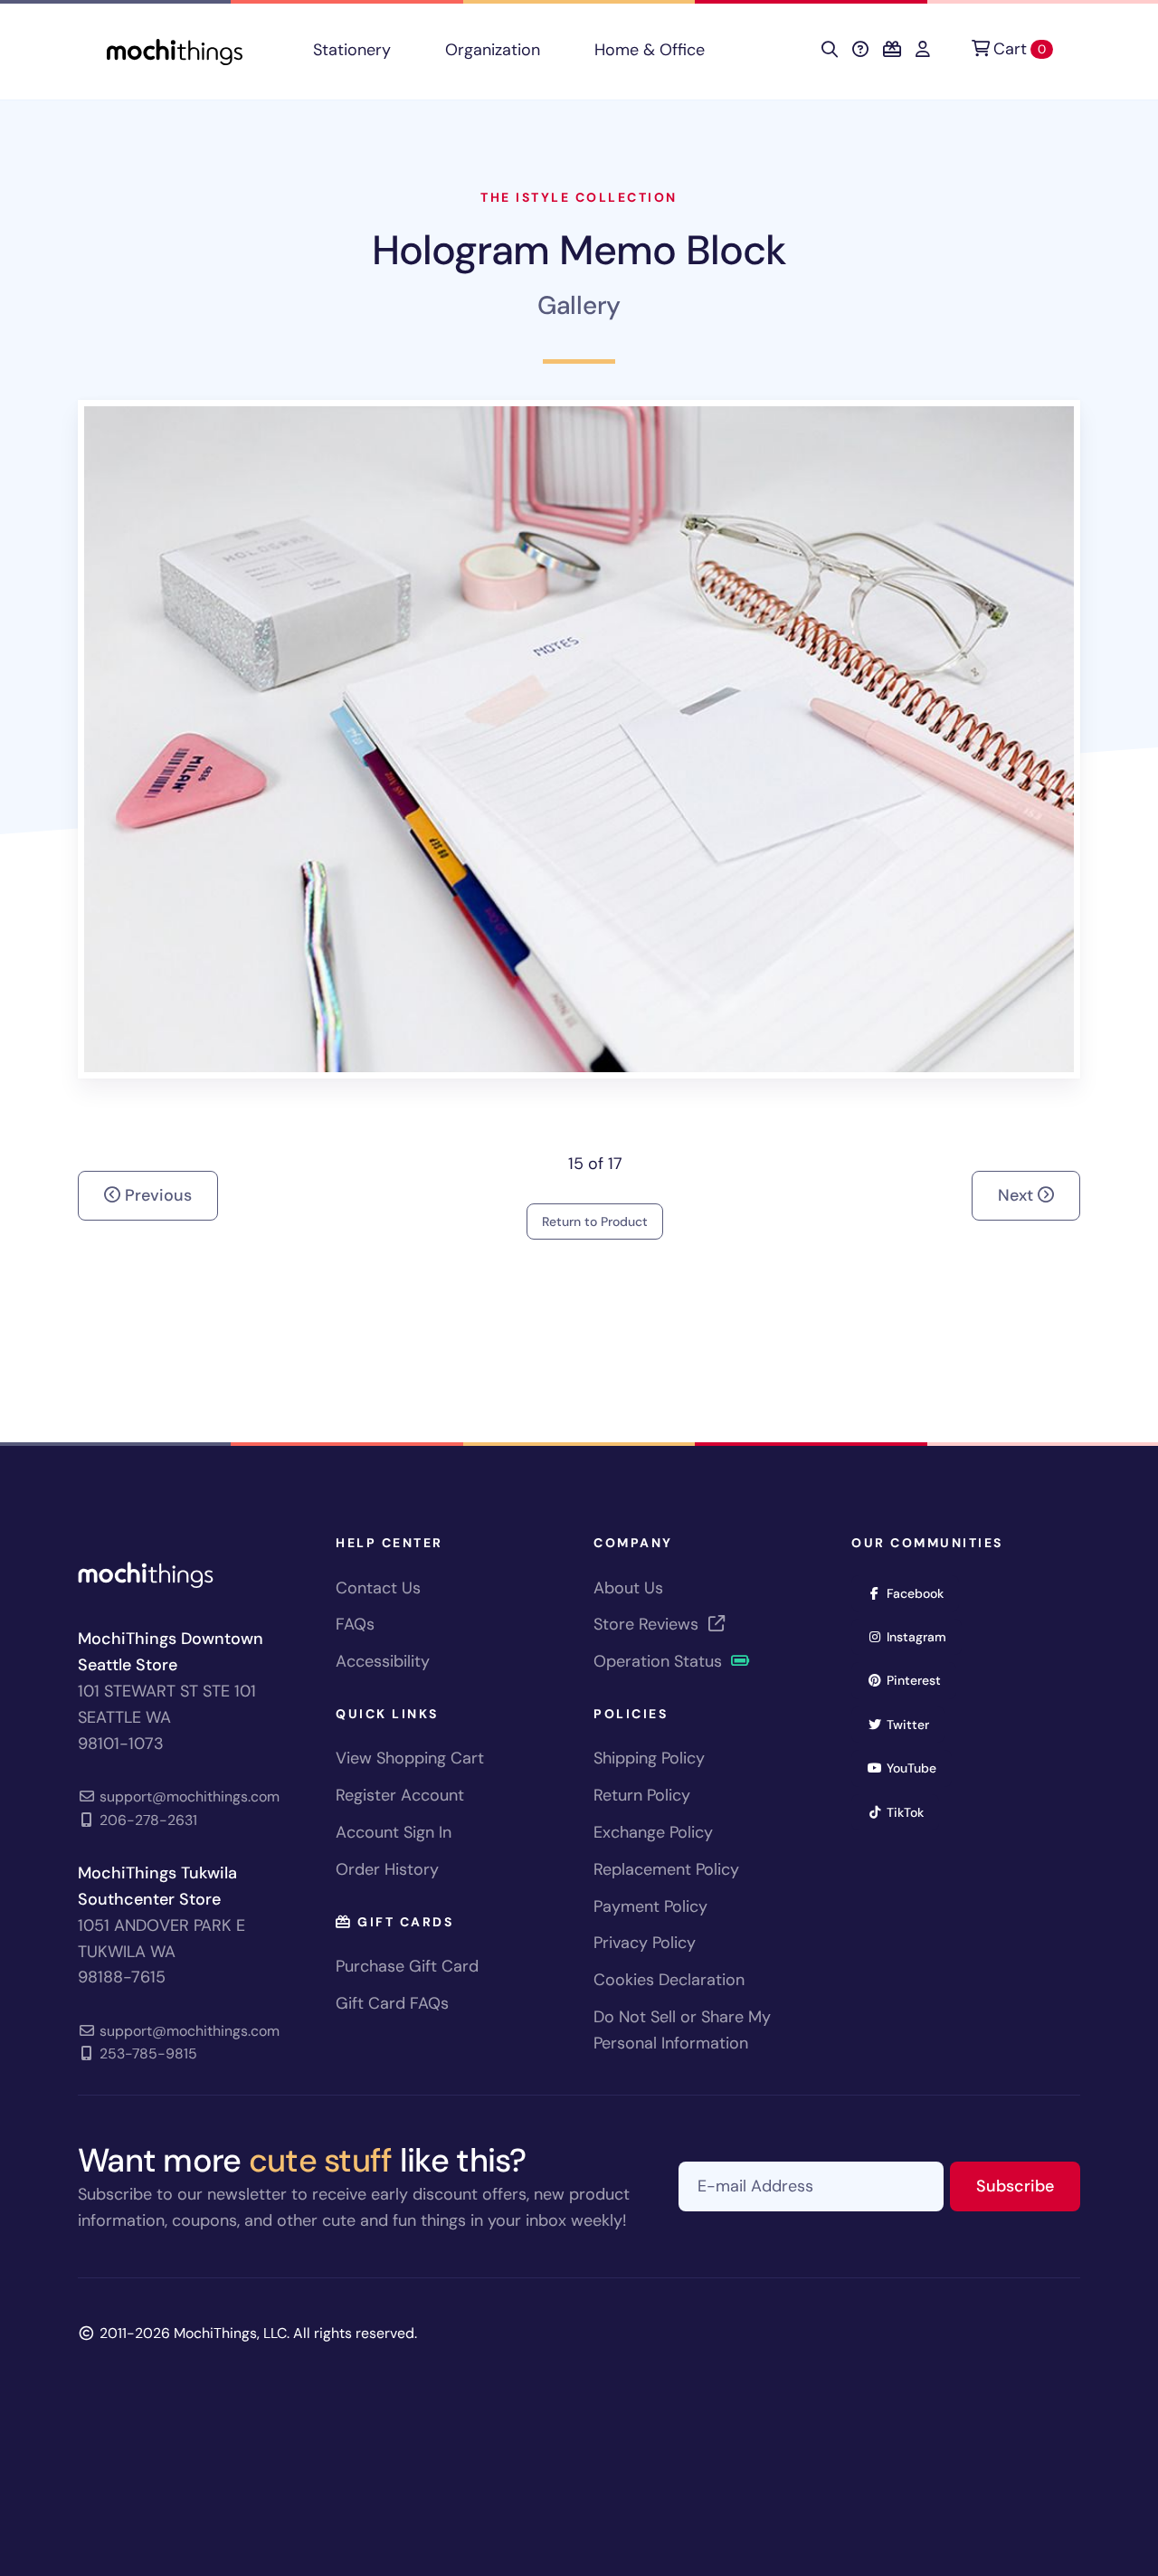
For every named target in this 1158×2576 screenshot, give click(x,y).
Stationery (352, 50)
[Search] (830, 50)
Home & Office (650, 50)
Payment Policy (650, 1906)
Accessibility (383, 1661)
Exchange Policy (653, 1832)
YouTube (917, 1768)
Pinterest (920, 1680)
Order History (387, 1869)
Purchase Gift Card (407, 1966)
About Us (628, 1588)
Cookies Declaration (669, 1980)
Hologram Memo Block (579, 250)
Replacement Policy (666, 1869)
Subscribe (1028, 2186)
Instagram (922, 1636)
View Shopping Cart (410, 1758)
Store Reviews (648, 1624)
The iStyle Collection (579, 197)
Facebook (921, 1593)
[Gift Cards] (892, 50)
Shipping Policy (649, 1758)
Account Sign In (394, 1832)
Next (1018, 1195)
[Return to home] (175, 50)
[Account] (923, 50)
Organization (493, 50)
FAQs (355, 1624)
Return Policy (642, 1795)
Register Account (400, 1795)
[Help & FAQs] (860, 50)
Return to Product (595, 1221)
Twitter (914, 1724)
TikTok (911, 1812)
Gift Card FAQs (392, 2003)
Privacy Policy (645, 1943)
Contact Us (378, 1588)
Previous (156, 1195)
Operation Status (660, 1661)
